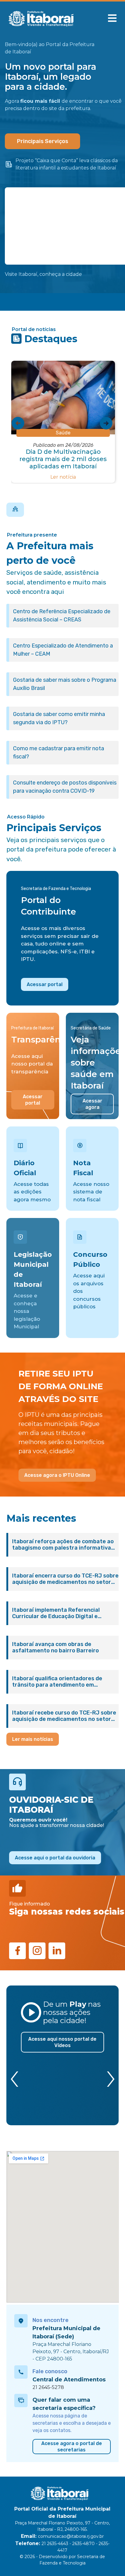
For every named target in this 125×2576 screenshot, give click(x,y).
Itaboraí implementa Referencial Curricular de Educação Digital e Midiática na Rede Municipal (56, 1613)
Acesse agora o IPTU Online (57, 1475)
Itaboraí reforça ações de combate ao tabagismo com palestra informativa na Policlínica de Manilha (63, 1545)
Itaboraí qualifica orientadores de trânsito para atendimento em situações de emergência (57, 1682)
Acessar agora (92, 1104)
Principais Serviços (43, 141)
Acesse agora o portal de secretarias (72, 2447)
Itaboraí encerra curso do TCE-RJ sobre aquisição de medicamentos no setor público (65, 1579)
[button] (112, 18)
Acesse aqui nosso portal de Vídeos (62, 2042)
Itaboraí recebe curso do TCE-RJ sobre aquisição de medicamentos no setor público (64, 1716)
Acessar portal (45, 984)
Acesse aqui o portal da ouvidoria (55, 1858)
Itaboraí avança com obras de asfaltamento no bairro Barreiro (56, 1648)
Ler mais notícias (33, 1739)
